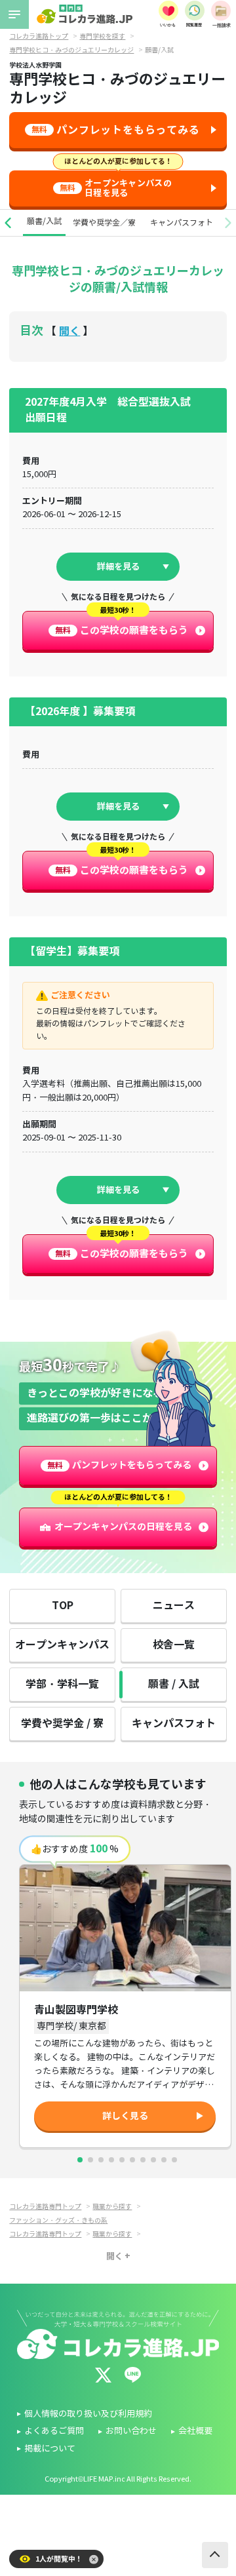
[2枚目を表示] (90, 2160)
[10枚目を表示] (174, 2160)
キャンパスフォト (182, 223)
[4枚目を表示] (111, 2160)
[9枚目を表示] (164, 2160)
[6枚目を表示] (132, 2160)
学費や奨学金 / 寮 (62, 1724)
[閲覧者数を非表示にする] (94, 2559)
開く (69, 331)
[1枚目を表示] (80, 2160)
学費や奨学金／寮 (104, 223)
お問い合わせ (131, 2431)
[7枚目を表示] (143, 2160)
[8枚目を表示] (153, 2160)
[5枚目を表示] (122, 2160)
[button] (8, 223)
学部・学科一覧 (62, 1684)
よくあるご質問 (54, 2431)
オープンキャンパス (62, 1645)
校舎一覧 (174, 1645)
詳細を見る (118, 567)
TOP (63, 1606)
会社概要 (195, 2431)
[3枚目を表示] (101, 2160)
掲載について (50, 2449)
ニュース (174, 1606)
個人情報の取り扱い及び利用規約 (88, 2414)
